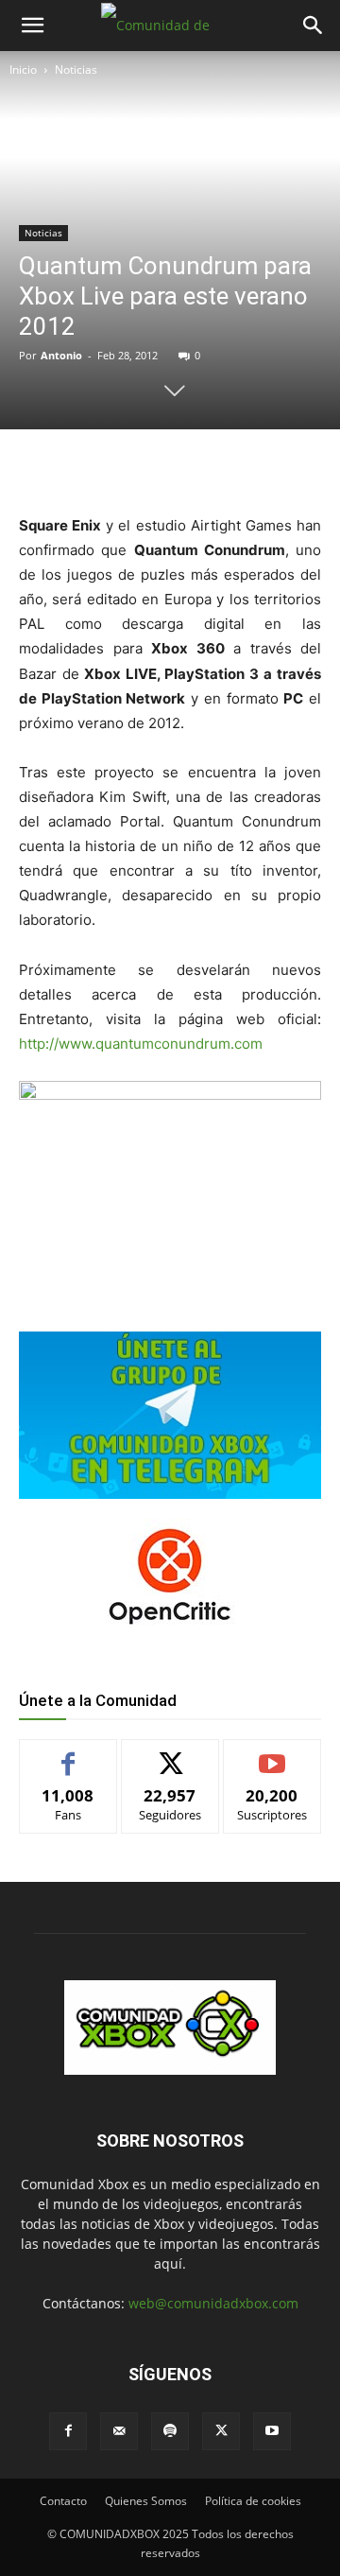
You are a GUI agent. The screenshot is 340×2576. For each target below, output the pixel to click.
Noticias (76, 70)
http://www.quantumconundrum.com (141, 1044)
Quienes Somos (146, 2501)
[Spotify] (170, 2431)
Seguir (170, 1754)
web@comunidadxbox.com (213, 2303)
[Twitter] (141, 468)
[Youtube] (272, 2431)
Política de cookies (253, 2501)
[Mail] (119, 2431)
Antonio (61, 355)
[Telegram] (228, 468)
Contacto (63, 2501)
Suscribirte (272, 1754)
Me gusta (68, 1754)
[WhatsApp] (184, 468)
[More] (272, 468)
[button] (32, 26)
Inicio (23, 70)
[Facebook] (97, 468)
